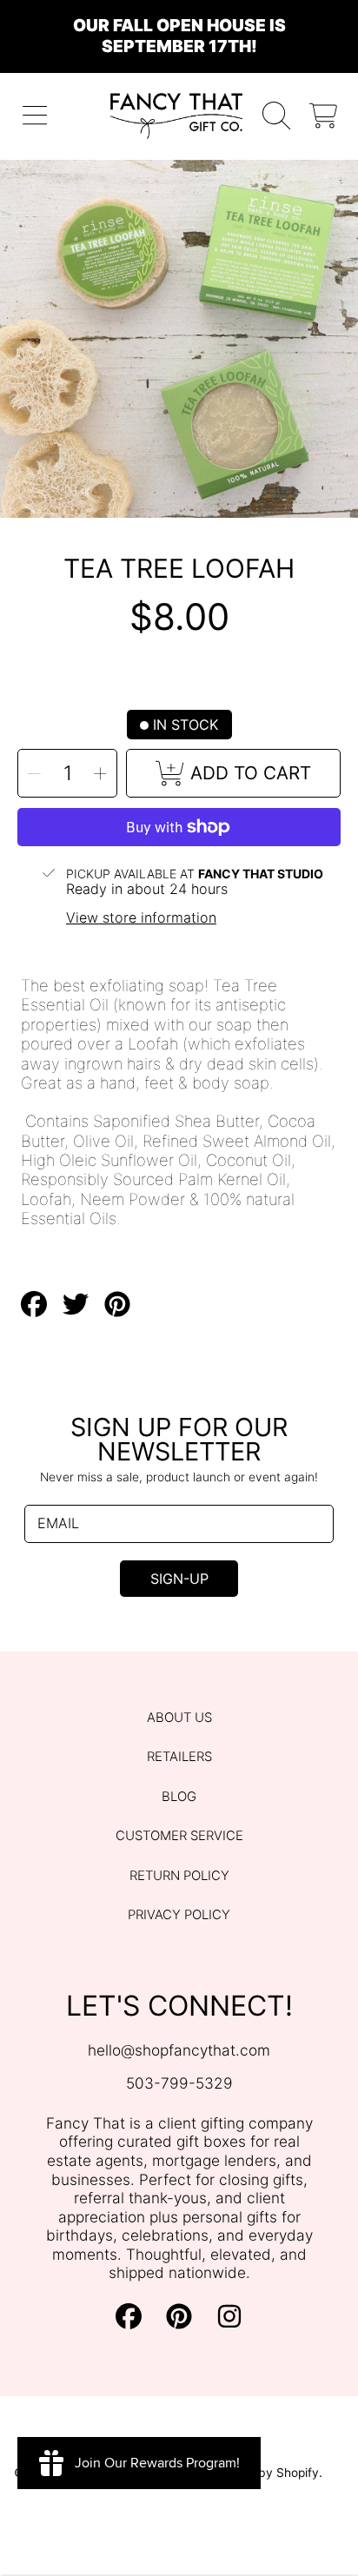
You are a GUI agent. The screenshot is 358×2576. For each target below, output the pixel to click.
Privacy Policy (179, 1915)
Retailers (179, 1757)
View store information (141, 918)
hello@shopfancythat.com (179, 2050)
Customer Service (179, 1836)
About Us (179, 1718)
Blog (179, 1797)
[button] (35, 116)
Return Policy (179, 1876)
